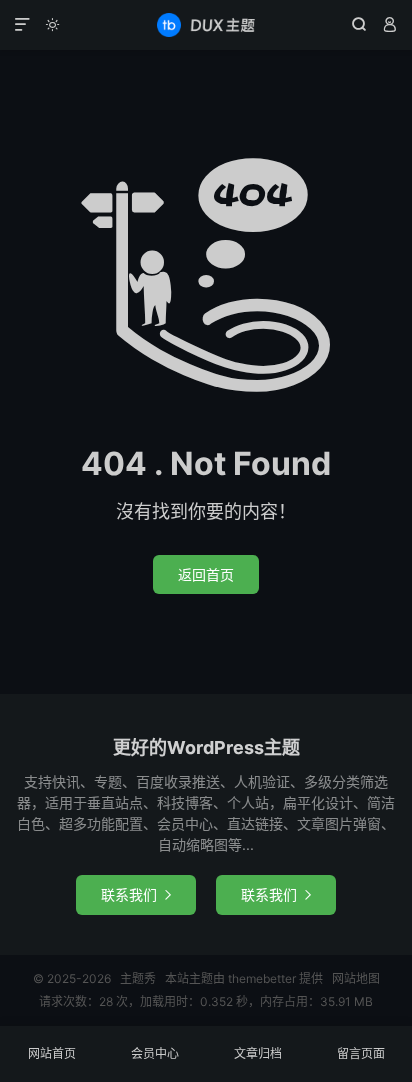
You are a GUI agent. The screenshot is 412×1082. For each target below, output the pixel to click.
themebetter (262, 978)
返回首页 (206, 574)
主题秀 (205, 25)
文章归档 (258, 1053)
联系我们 (136, 894)
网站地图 (356, 978)
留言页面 (361, 1053)
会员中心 (155, 1053)
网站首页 (52, 1053)
